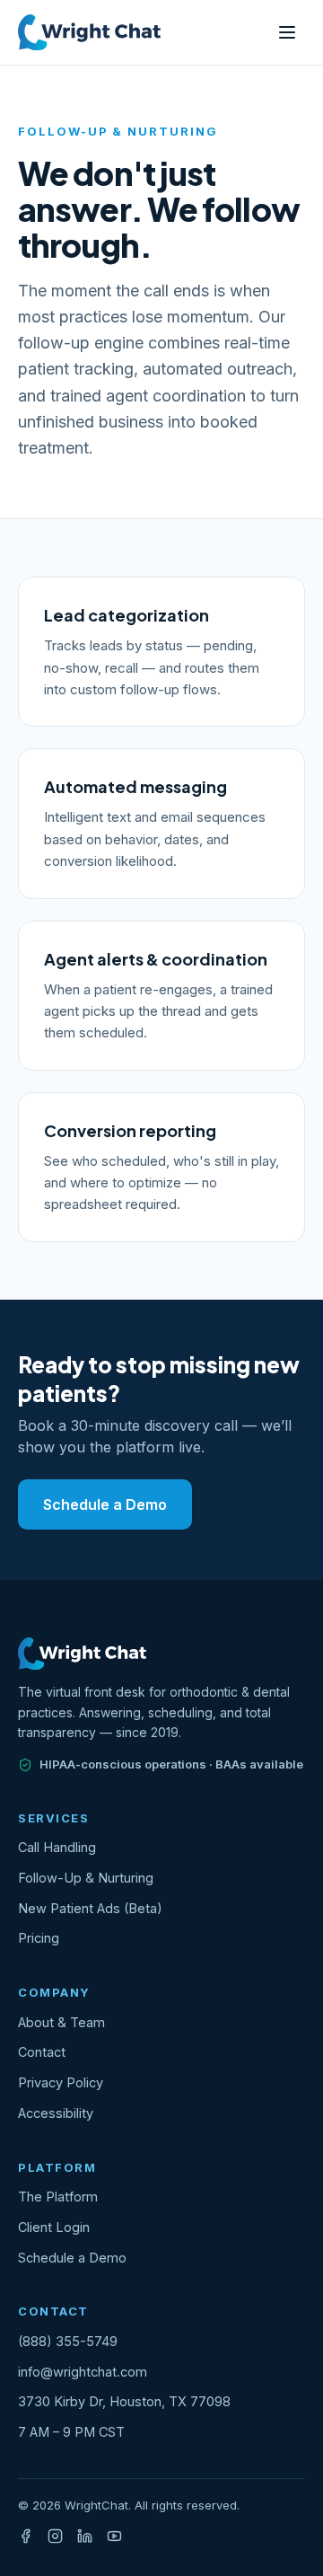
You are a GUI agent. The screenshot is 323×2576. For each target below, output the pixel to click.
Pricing (39, 1938)
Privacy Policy (61, 2082)
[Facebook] (26, 2536)
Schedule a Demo (105, 1504)
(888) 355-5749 (68, 2341)
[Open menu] (287, 32)
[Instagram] (55, 2536)
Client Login (54, 2227)
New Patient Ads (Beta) (90, 1908)
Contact (42, 2052)
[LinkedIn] (85, 2536)
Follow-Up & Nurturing (86, 1878)
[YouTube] (114, 2536)
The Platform (58, 2197)
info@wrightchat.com (83, 2372)
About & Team (61, 2022)
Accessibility (56, 2113)
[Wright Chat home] (89, 32)
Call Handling (57, 1847)
